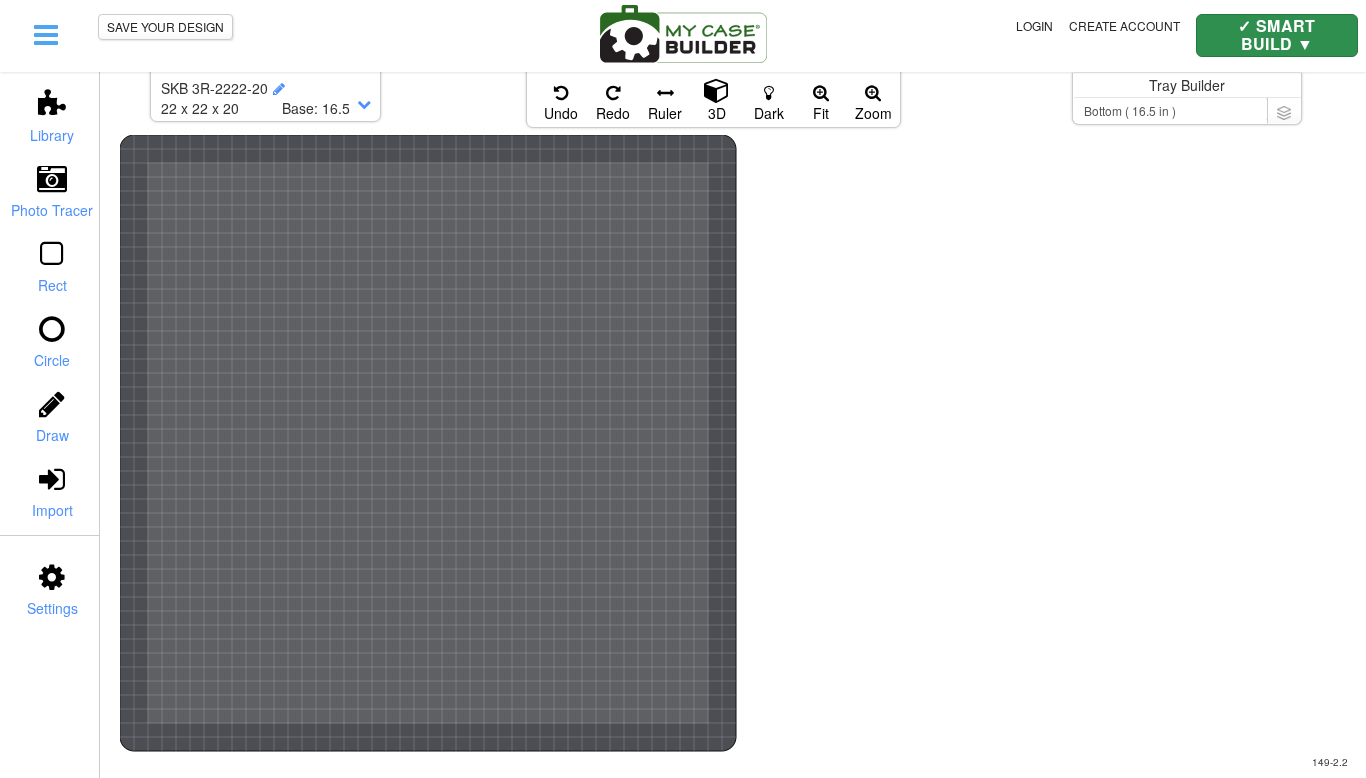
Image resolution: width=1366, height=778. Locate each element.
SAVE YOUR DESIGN (165, 26)
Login (1034, 25)
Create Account (1124, 25)
